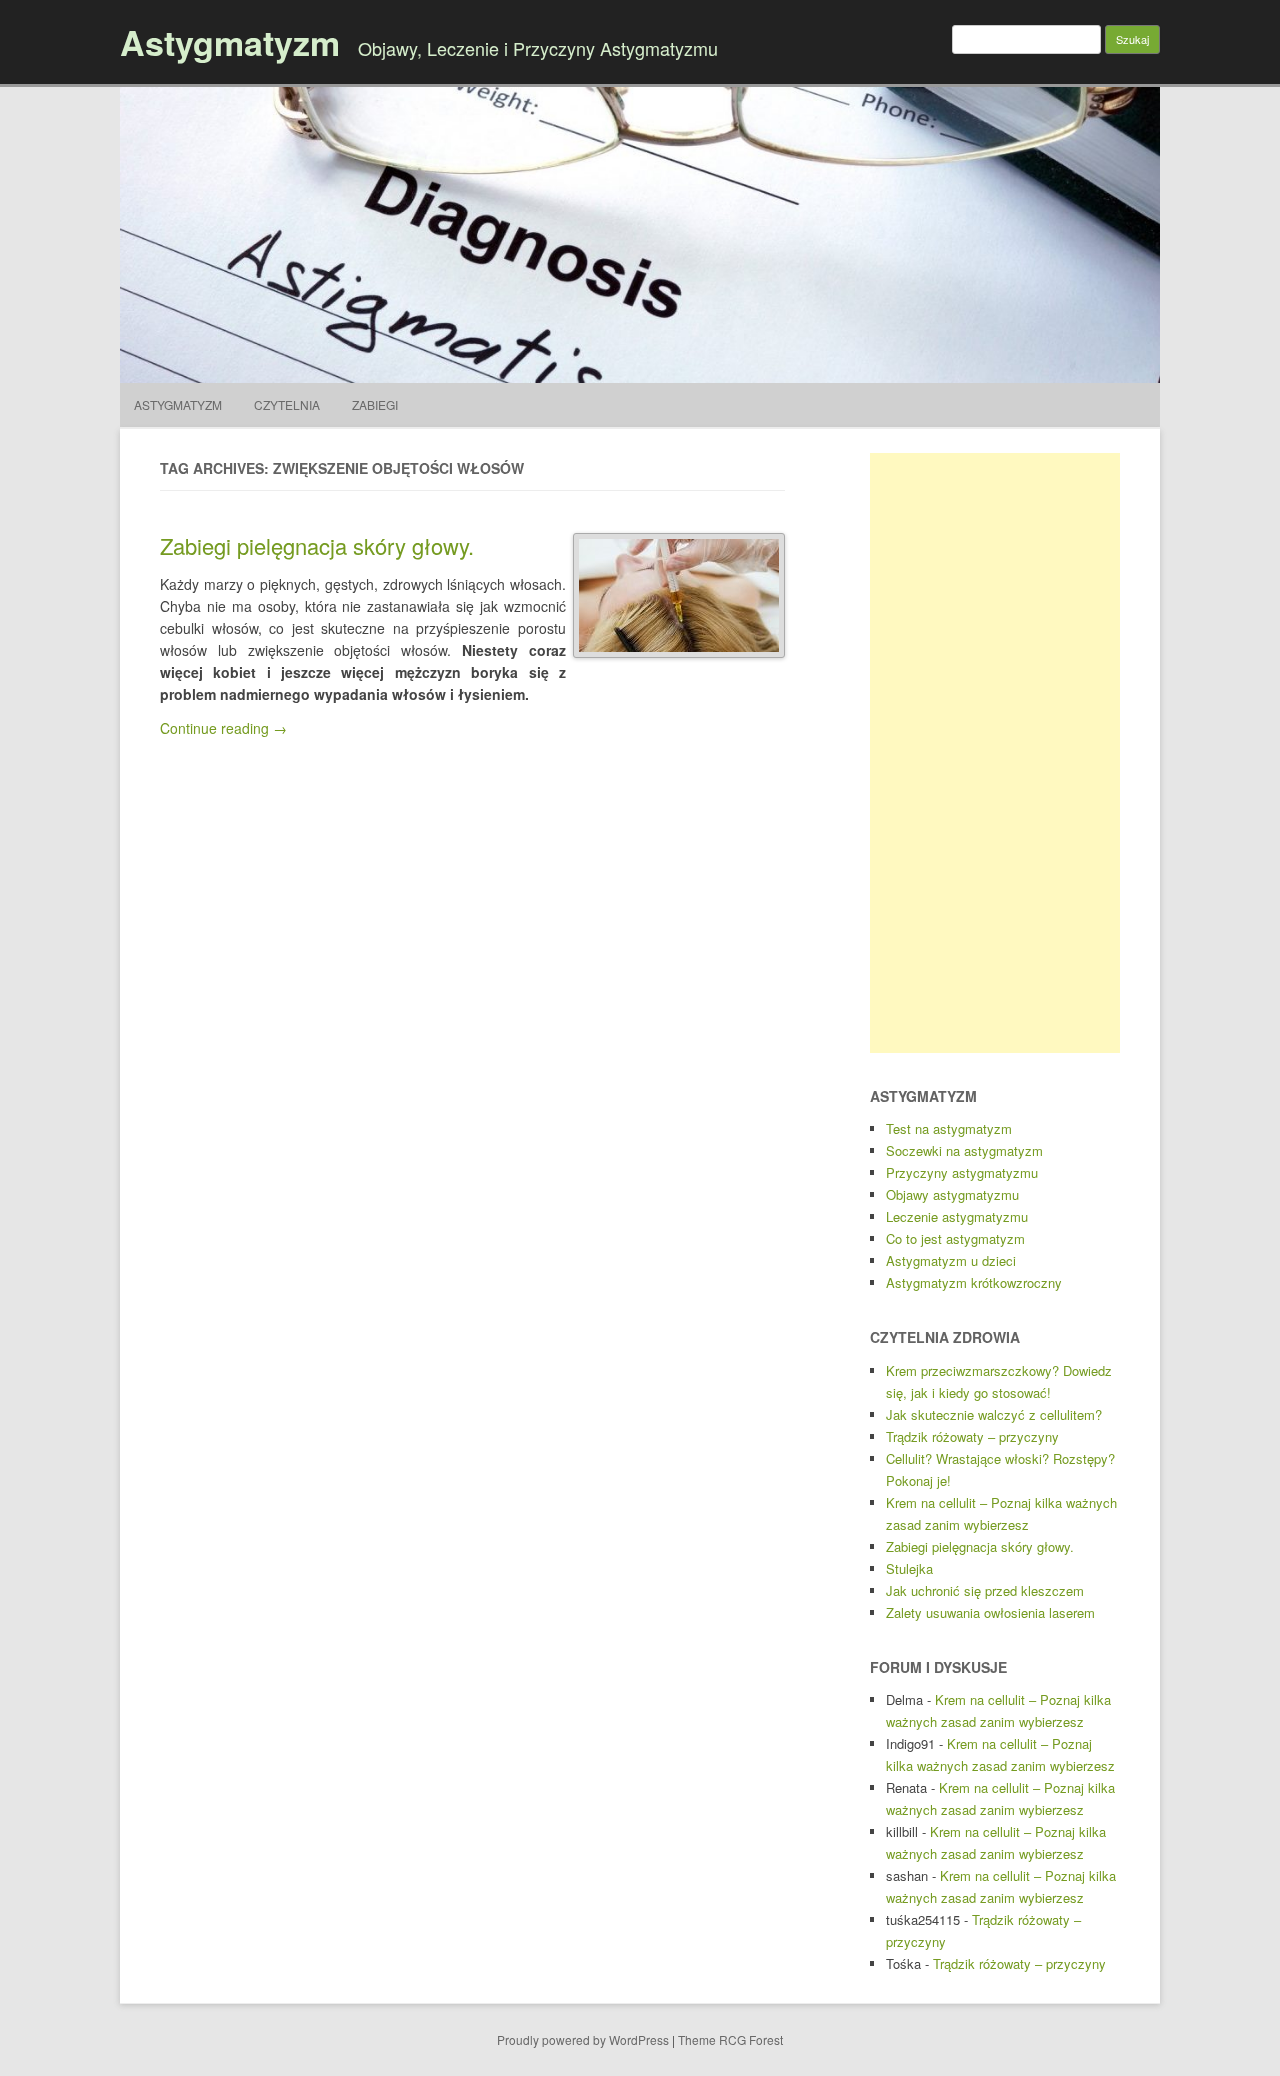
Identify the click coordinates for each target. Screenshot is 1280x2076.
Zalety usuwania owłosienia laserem (990, 1612)
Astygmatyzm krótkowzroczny (974, 1282)
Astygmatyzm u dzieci (951, 1260)
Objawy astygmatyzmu (952, 1194)
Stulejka (909, 1568)
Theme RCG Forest (730, 2039)
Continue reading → (223, 728)
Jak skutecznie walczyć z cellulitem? (994, 1414)
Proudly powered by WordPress (583, 2039)
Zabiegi (375, 404)
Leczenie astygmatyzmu (957, 1216)
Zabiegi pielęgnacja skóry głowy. (317, 545)
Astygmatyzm (230, 42)
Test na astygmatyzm (949, 1128)
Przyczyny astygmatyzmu (962, 1172)
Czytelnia (287, 404)
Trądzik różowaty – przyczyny (972, 1436)
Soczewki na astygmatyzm (964, 1150)
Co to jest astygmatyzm (955, 1238)
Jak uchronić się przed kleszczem (985, 1590)
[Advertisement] (995, 753)
